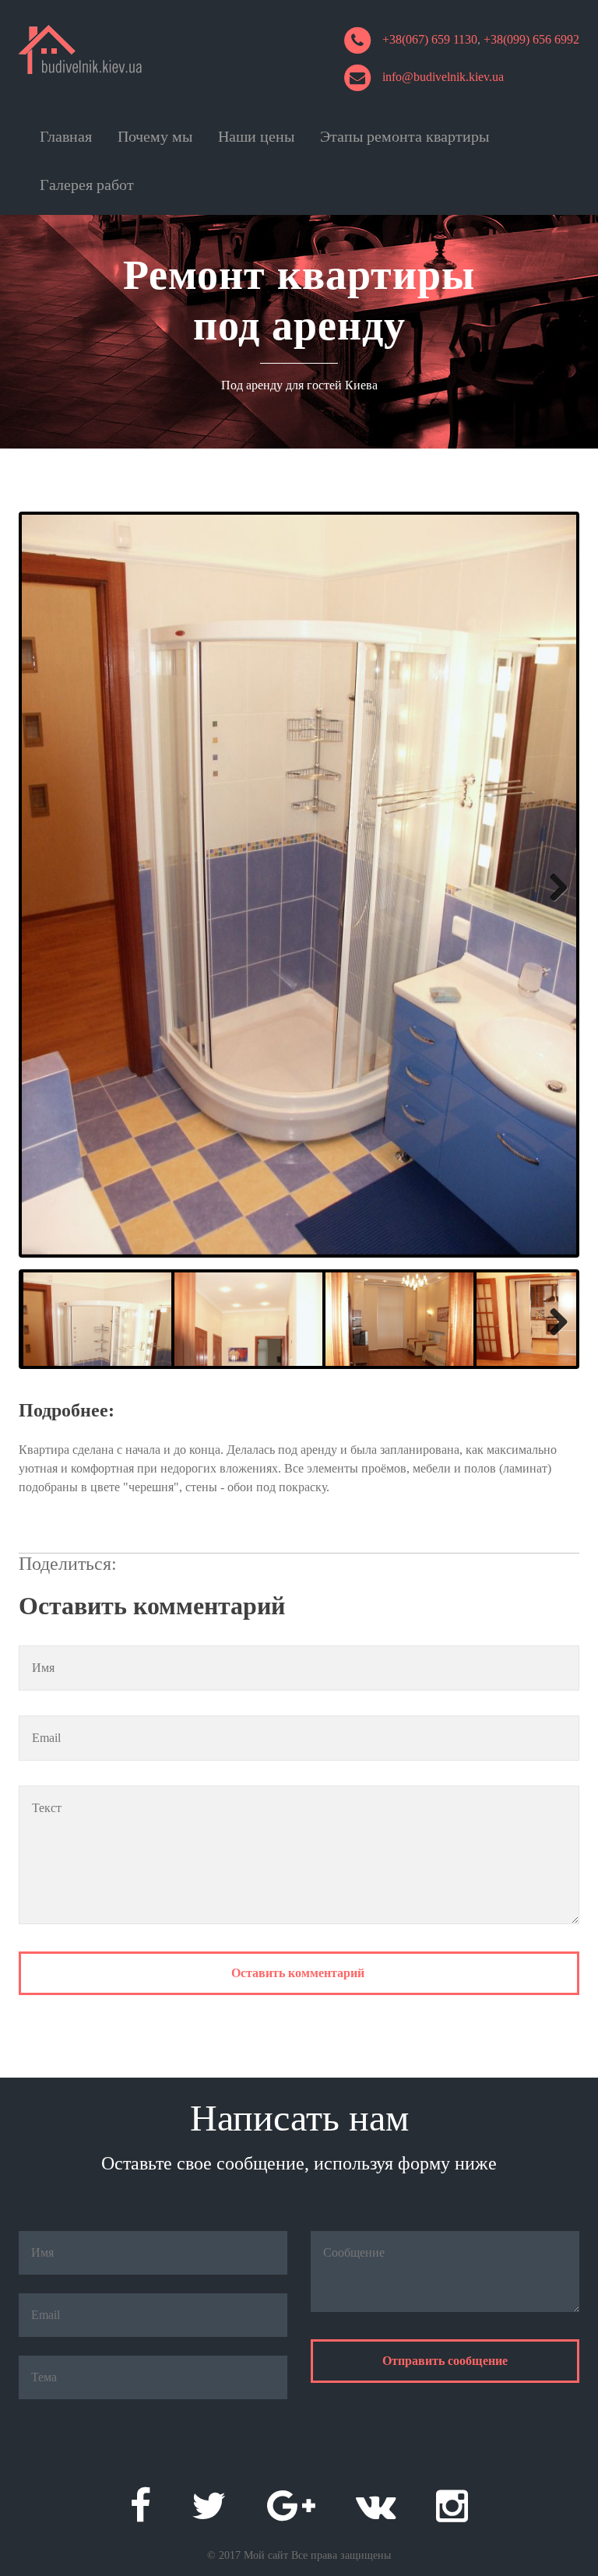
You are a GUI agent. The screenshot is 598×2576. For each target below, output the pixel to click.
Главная (66, 136)
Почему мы (155, 136)
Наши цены (256, 136)
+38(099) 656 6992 (531, 39)
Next (549, 885)
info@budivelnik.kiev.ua (443, 77)
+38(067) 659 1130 (430, 39)
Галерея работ (87, 185)
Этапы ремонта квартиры (405, 136)
